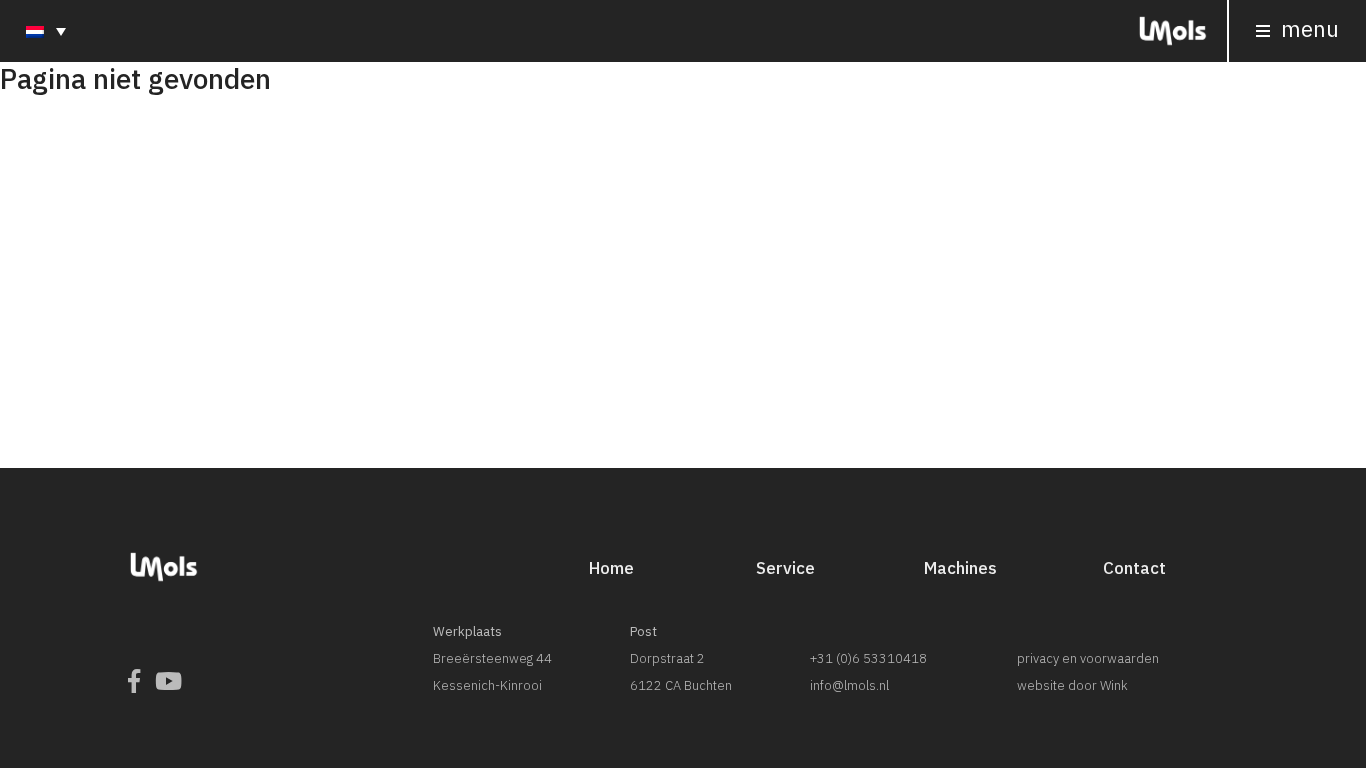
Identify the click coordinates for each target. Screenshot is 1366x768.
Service (785, 568)
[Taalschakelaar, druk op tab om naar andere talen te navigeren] (46, 30)
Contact (1134, 568)
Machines (960, 568)
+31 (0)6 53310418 (868, 658)
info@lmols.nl (849, 685)
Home (611, 568)
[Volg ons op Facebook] (134, 681)
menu (1307, 28)
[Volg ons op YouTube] (168, 681)
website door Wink (1072, 685)
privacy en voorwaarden (1088, 658)
